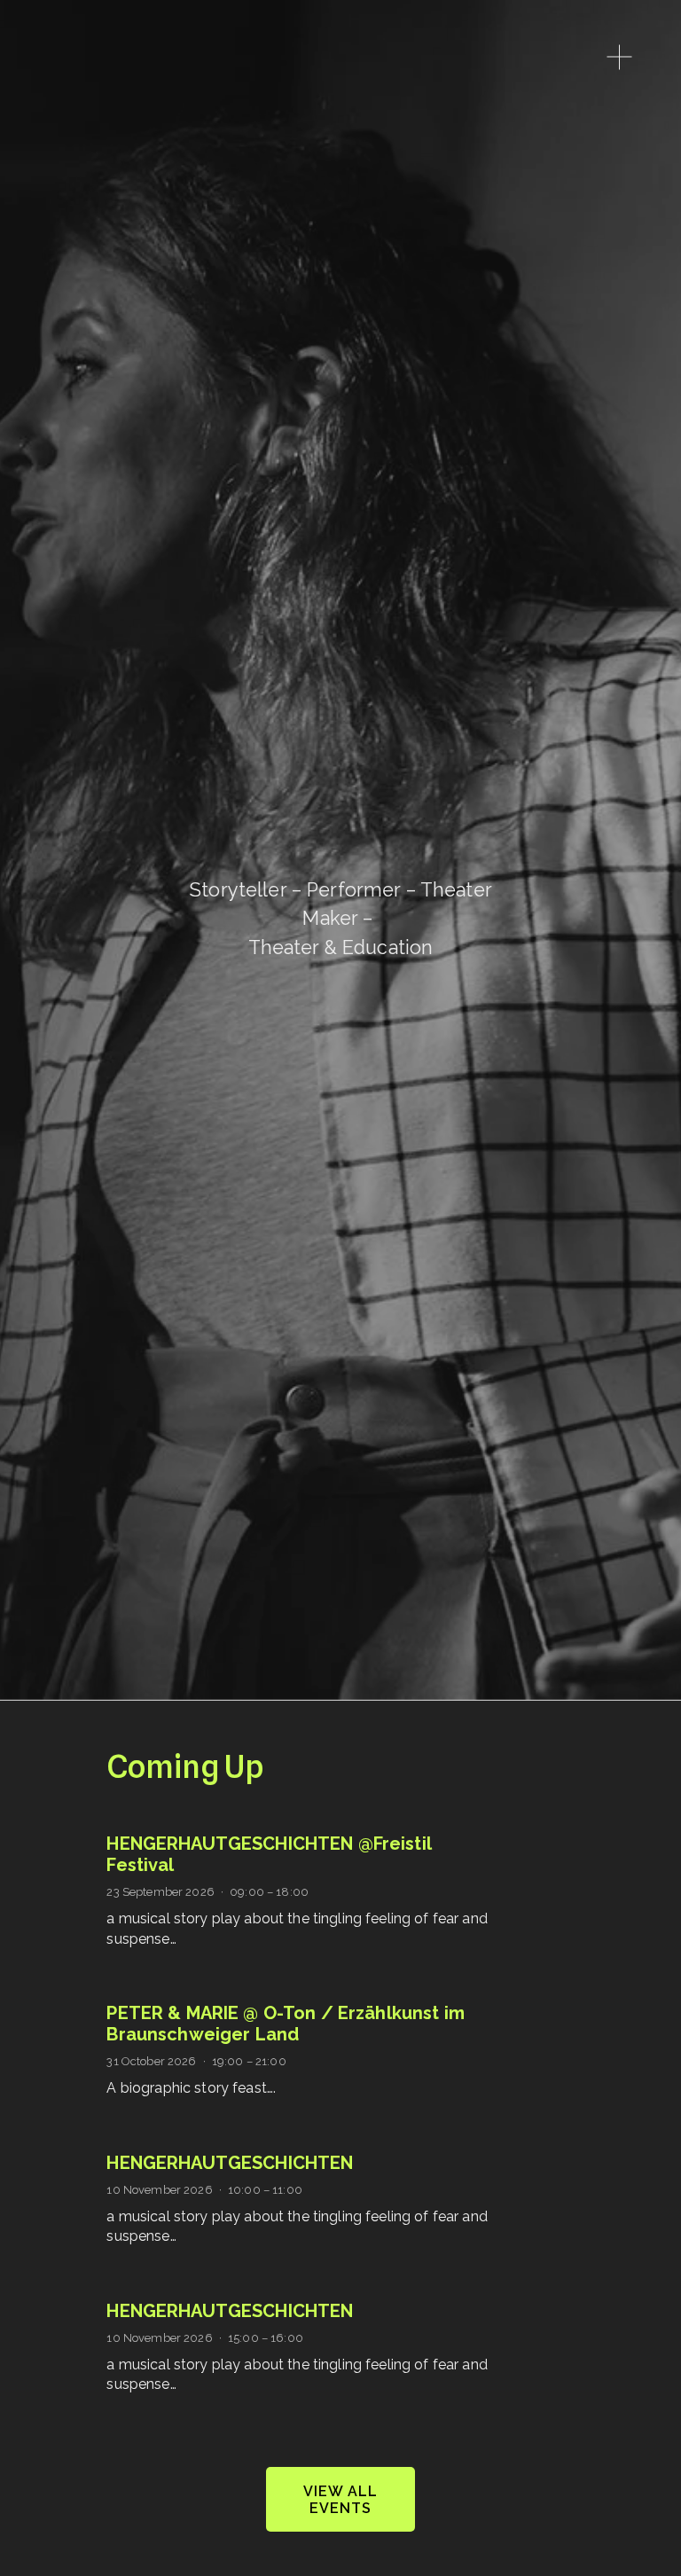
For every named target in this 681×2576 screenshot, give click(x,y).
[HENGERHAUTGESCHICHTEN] (201, 2145)
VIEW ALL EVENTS (340, 2500)
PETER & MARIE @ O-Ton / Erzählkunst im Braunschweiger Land (285, 2024)
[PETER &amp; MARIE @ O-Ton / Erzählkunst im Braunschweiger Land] (312, 1995)
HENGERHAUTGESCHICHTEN (230, 2163)
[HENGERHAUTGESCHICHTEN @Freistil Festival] (249, 1826)
